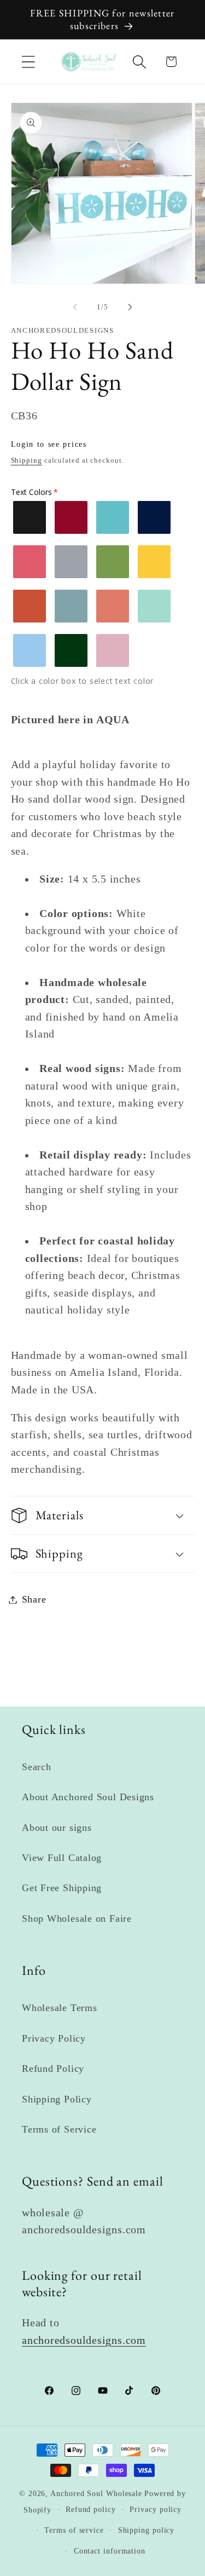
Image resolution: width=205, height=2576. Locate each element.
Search (37, 1767)
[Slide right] (130, 307)
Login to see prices (49, 444)
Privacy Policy (54, 2038)
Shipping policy (147, 2530)
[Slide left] (75, 307)
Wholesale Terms (60, 2008)
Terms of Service (59, 2129)
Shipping (27, 460)
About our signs (57, 1828)
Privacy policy (156, 2509)
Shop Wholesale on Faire (77, 1918)
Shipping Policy (57, 2099)
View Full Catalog (62, 1858)
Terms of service (74, 2530)
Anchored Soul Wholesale (96, 2493)
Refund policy (91, 2509)
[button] (28, 62)
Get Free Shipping (62, 1888)
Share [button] (34, 1599)
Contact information (110, 2551)
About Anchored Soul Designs (88, 1797)
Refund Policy (53, 2068)
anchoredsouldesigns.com (84, 2340)
